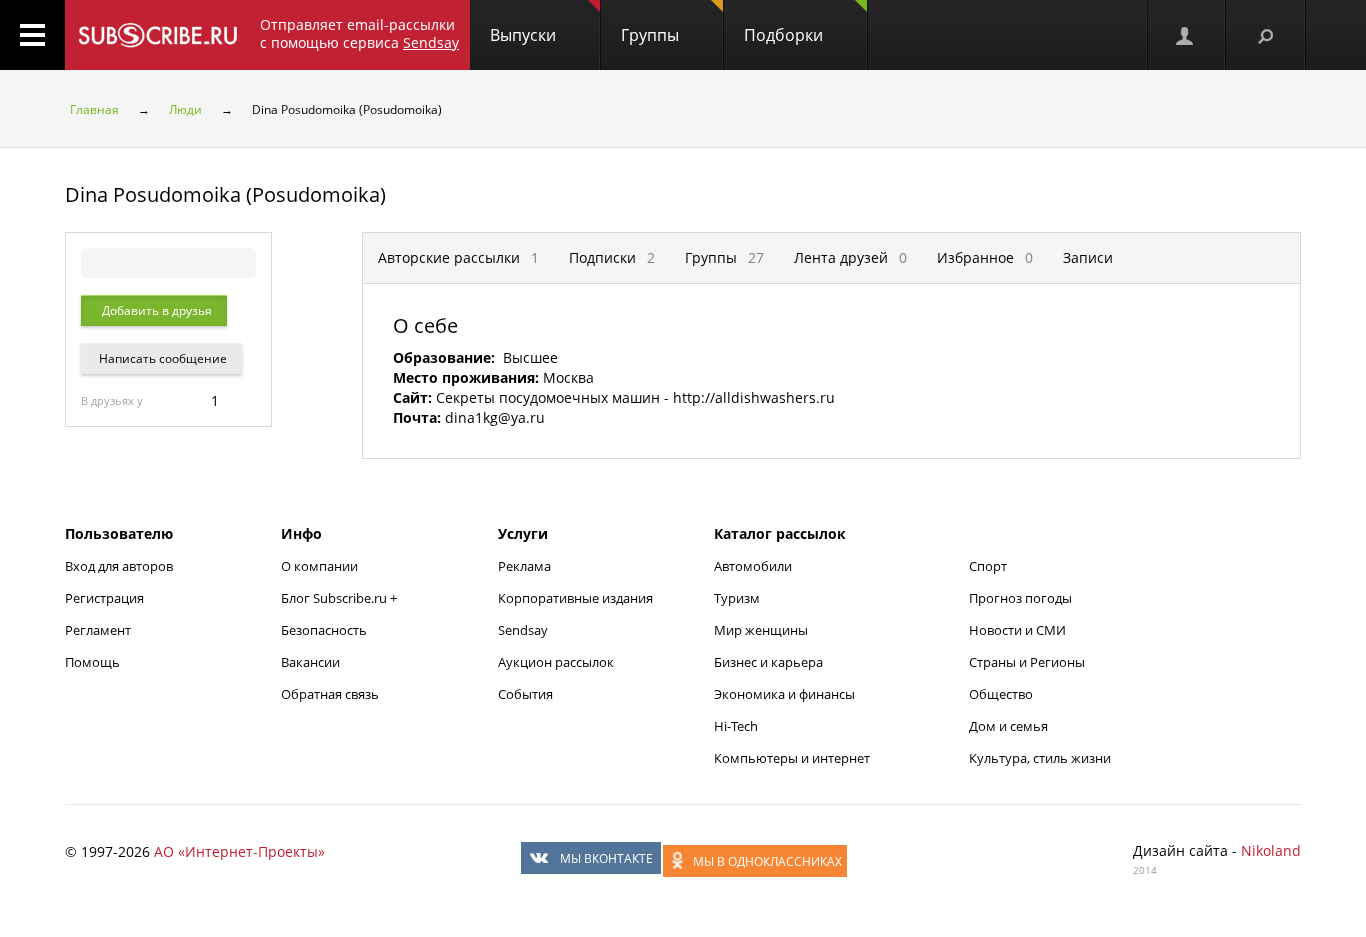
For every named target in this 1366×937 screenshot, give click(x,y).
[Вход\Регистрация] (1186, 35)
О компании (319, 566)
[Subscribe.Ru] (157, 35)
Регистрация (104, 598)
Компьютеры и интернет (792, 758)
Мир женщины (761, 630)
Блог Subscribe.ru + (340, 598)
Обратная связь (330, 694)
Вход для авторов (119, 566)
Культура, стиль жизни (1040, 758)
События (525, 694)
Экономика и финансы (784, 694)
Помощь (92, 662)
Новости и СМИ (1017, 630)
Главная (94, 109)
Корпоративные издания (575, 598)
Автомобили (753, 566)
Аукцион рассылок (556, 662)
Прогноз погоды (1020, 598)
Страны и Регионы (1027, 662)
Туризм (737, 598)
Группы (650, 35)
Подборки (783, 35)
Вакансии (310, 662)
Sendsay (523, 630)
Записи (1088, 257)
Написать (161, 358)
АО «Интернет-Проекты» (239, 851)
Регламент (98, 630)
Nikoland (1271, 850)
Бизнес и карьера (768, 662)
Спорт (988, 566)
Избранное (985, 257)
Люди (185, 109)
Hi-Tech (736, 726)
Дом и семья (1008, 726)
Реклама (524, 566)
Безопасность (324, 630)
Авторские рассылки (458, 257)
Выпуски (523, 35)
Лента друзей (850, 257)
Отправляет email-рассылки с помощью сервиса (359, 33)
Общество (1001, 694)
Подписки (612, 257)
